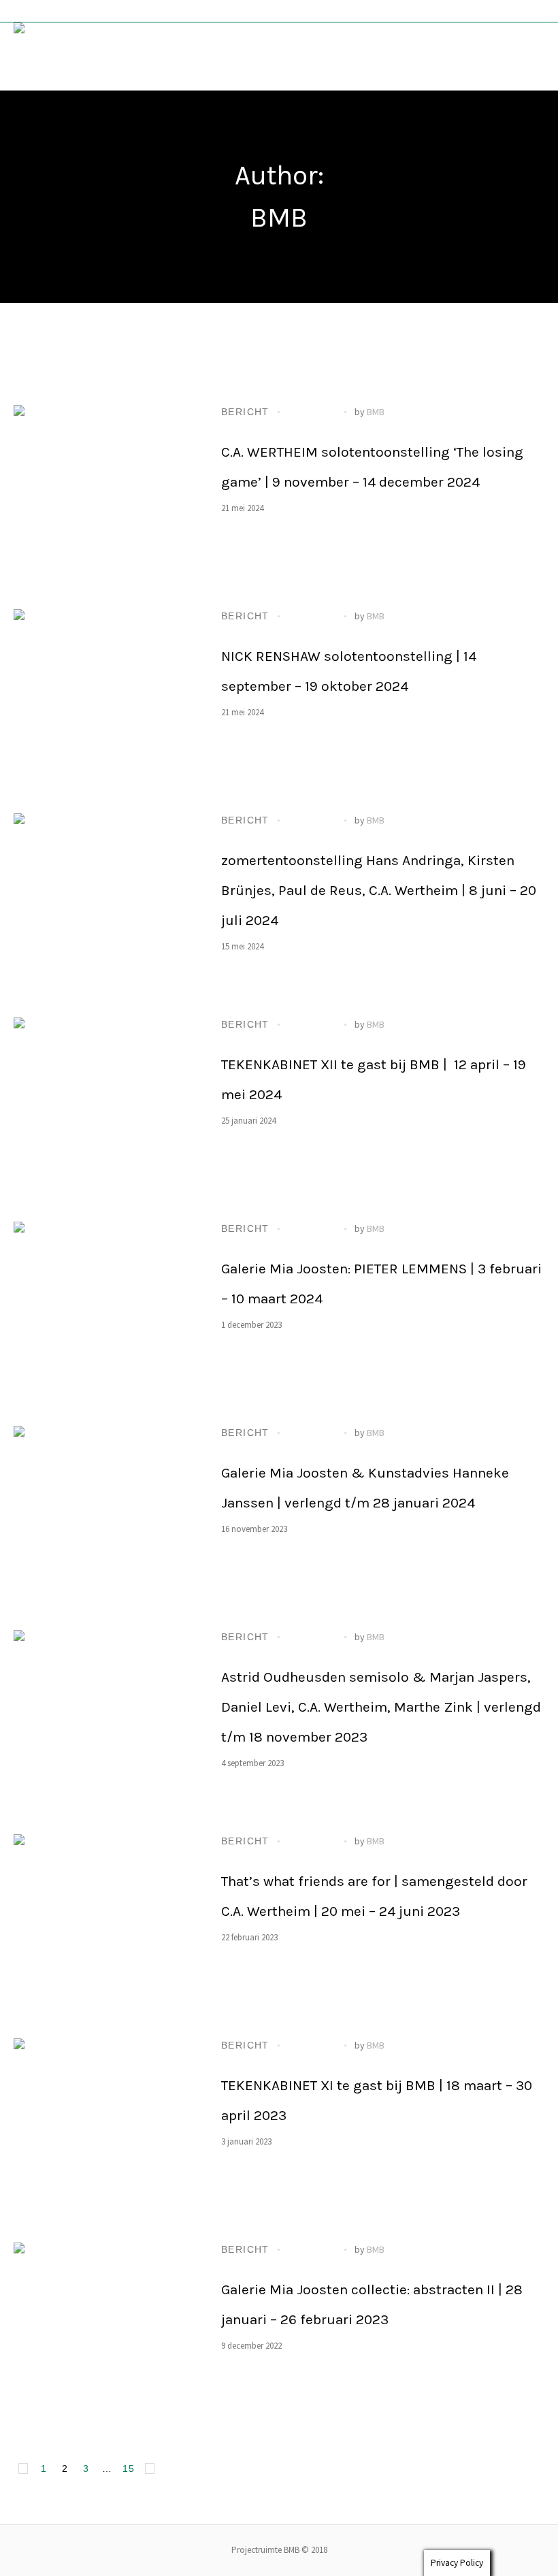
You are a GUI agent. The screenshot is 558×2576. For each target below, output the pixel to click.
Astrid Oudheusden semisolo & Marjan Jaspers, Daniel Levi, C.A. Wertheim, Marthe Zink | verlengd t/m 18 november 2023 (381, 1707)
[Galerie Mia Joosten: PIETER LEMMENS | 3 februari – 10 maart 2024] (102, 1310)
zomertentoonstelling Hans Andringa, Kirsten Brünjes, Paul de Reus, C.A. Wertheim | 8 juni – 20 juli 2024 (379, 890)
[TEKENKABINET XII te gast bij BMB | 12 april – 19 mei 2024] (102, 1106)
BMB (376, 412)
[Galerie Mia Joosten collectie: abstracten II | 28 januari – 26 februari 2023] (102, 2331)
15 (129, 2468)
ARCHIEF (312, 412)
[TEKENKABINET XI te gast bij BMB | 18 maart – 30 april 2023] (102, 2127)
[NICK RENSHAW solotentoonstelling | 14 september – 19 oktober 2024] (102, 698)
